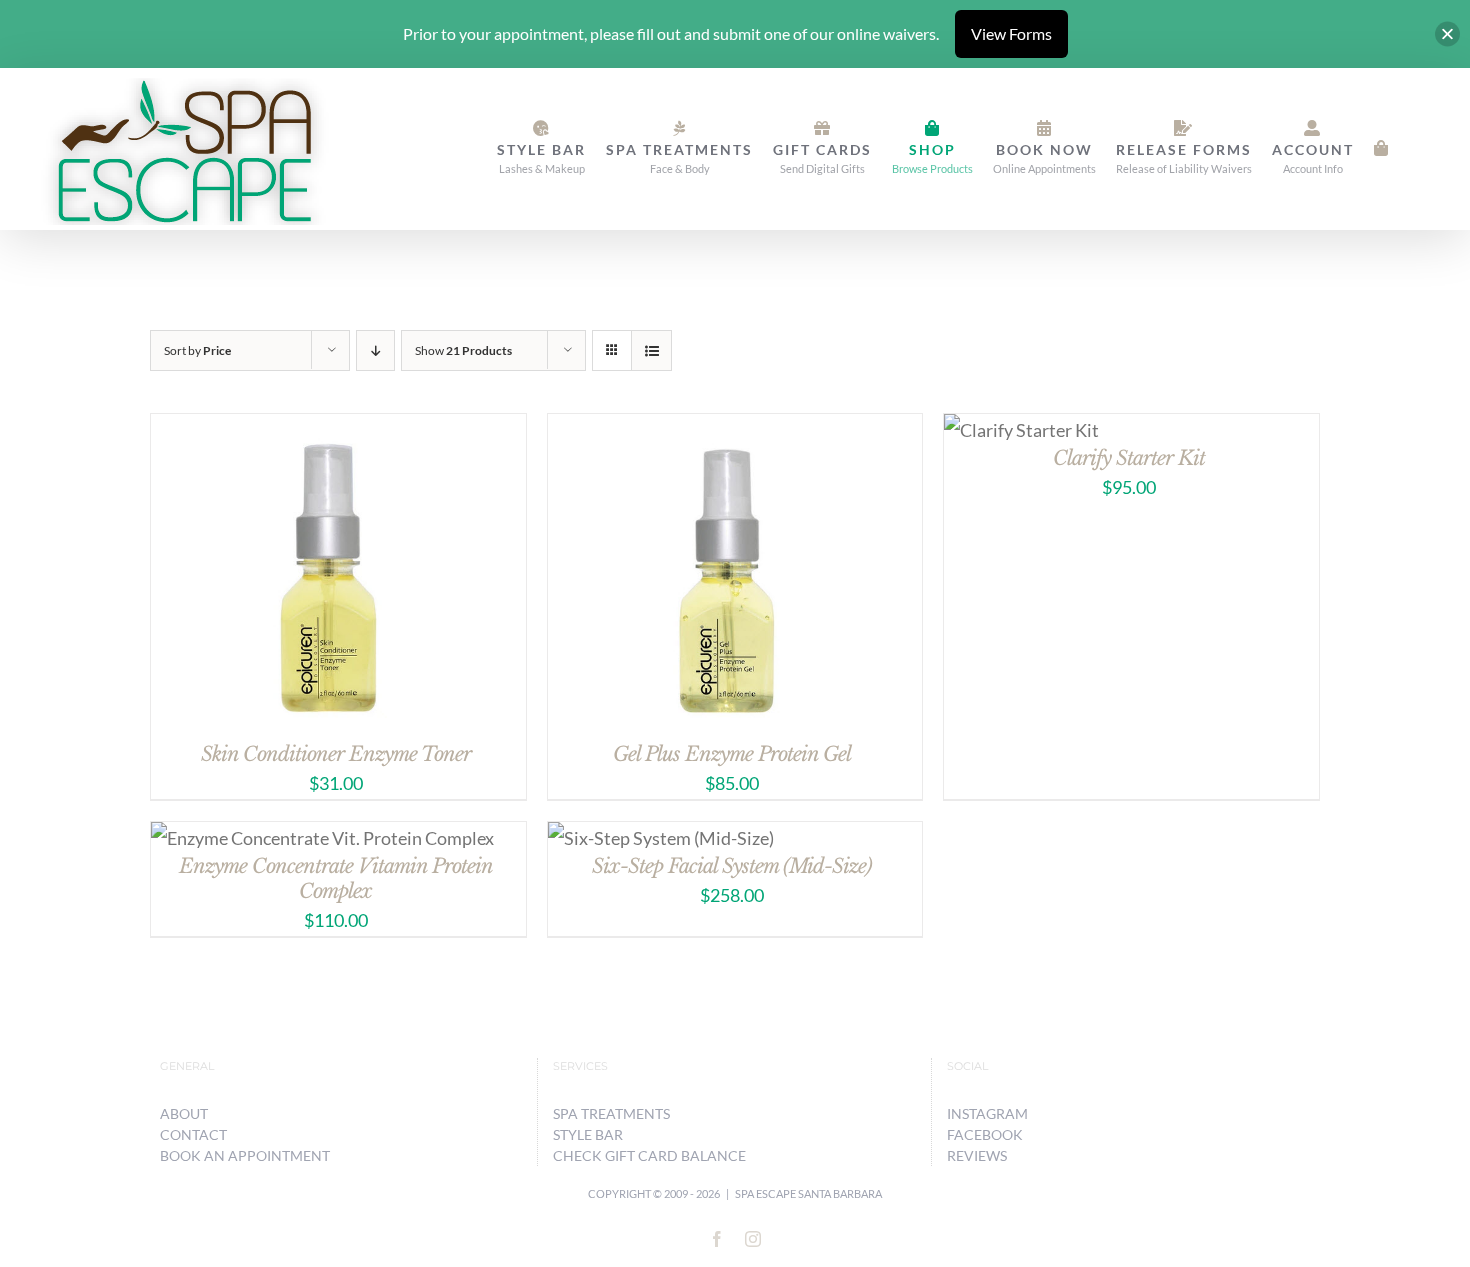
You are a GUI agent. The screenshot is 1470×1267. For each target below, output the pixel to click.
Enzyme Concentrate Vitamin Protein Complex (336, 878)
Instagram (987, 1113)
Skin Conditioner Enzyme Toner (336, 754)
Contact (193, 1134)
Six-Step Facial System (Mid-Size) (732, 866)
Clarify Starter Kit (1129, 458)
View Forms (1011, 33)
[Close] (1447, 34)
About (184, 1113)
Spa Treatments (611, 1113)
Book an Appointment (245, 1155)
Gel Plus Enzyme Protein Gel (732, 754)
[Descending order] (375, 350)
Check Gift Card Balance (649, 1155)
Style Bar (588, 1134)
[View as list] (651, 350)
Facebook (985, 1134)
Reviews (977, 1155)
